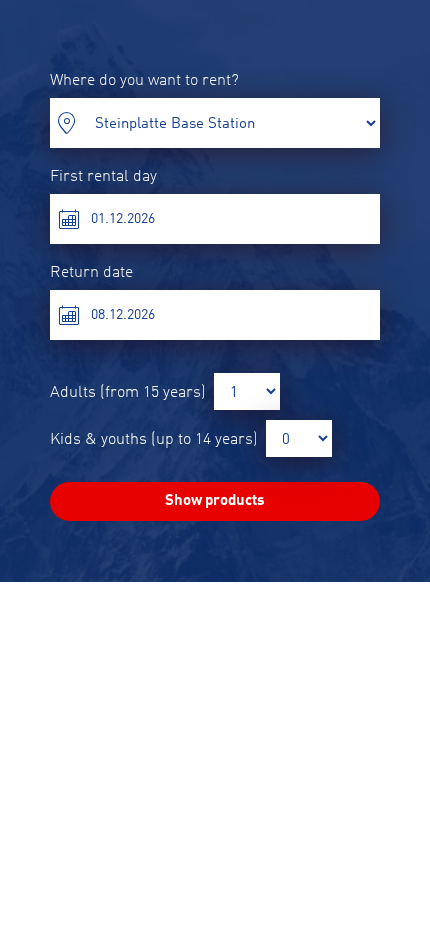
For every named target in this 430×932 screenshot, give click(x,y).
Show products (215, 501)
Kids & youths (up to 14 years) (154, 440)
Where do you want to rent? (144, 81)
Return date (91, 273)
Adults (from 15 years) (128, 393)
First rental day (103, 177)
